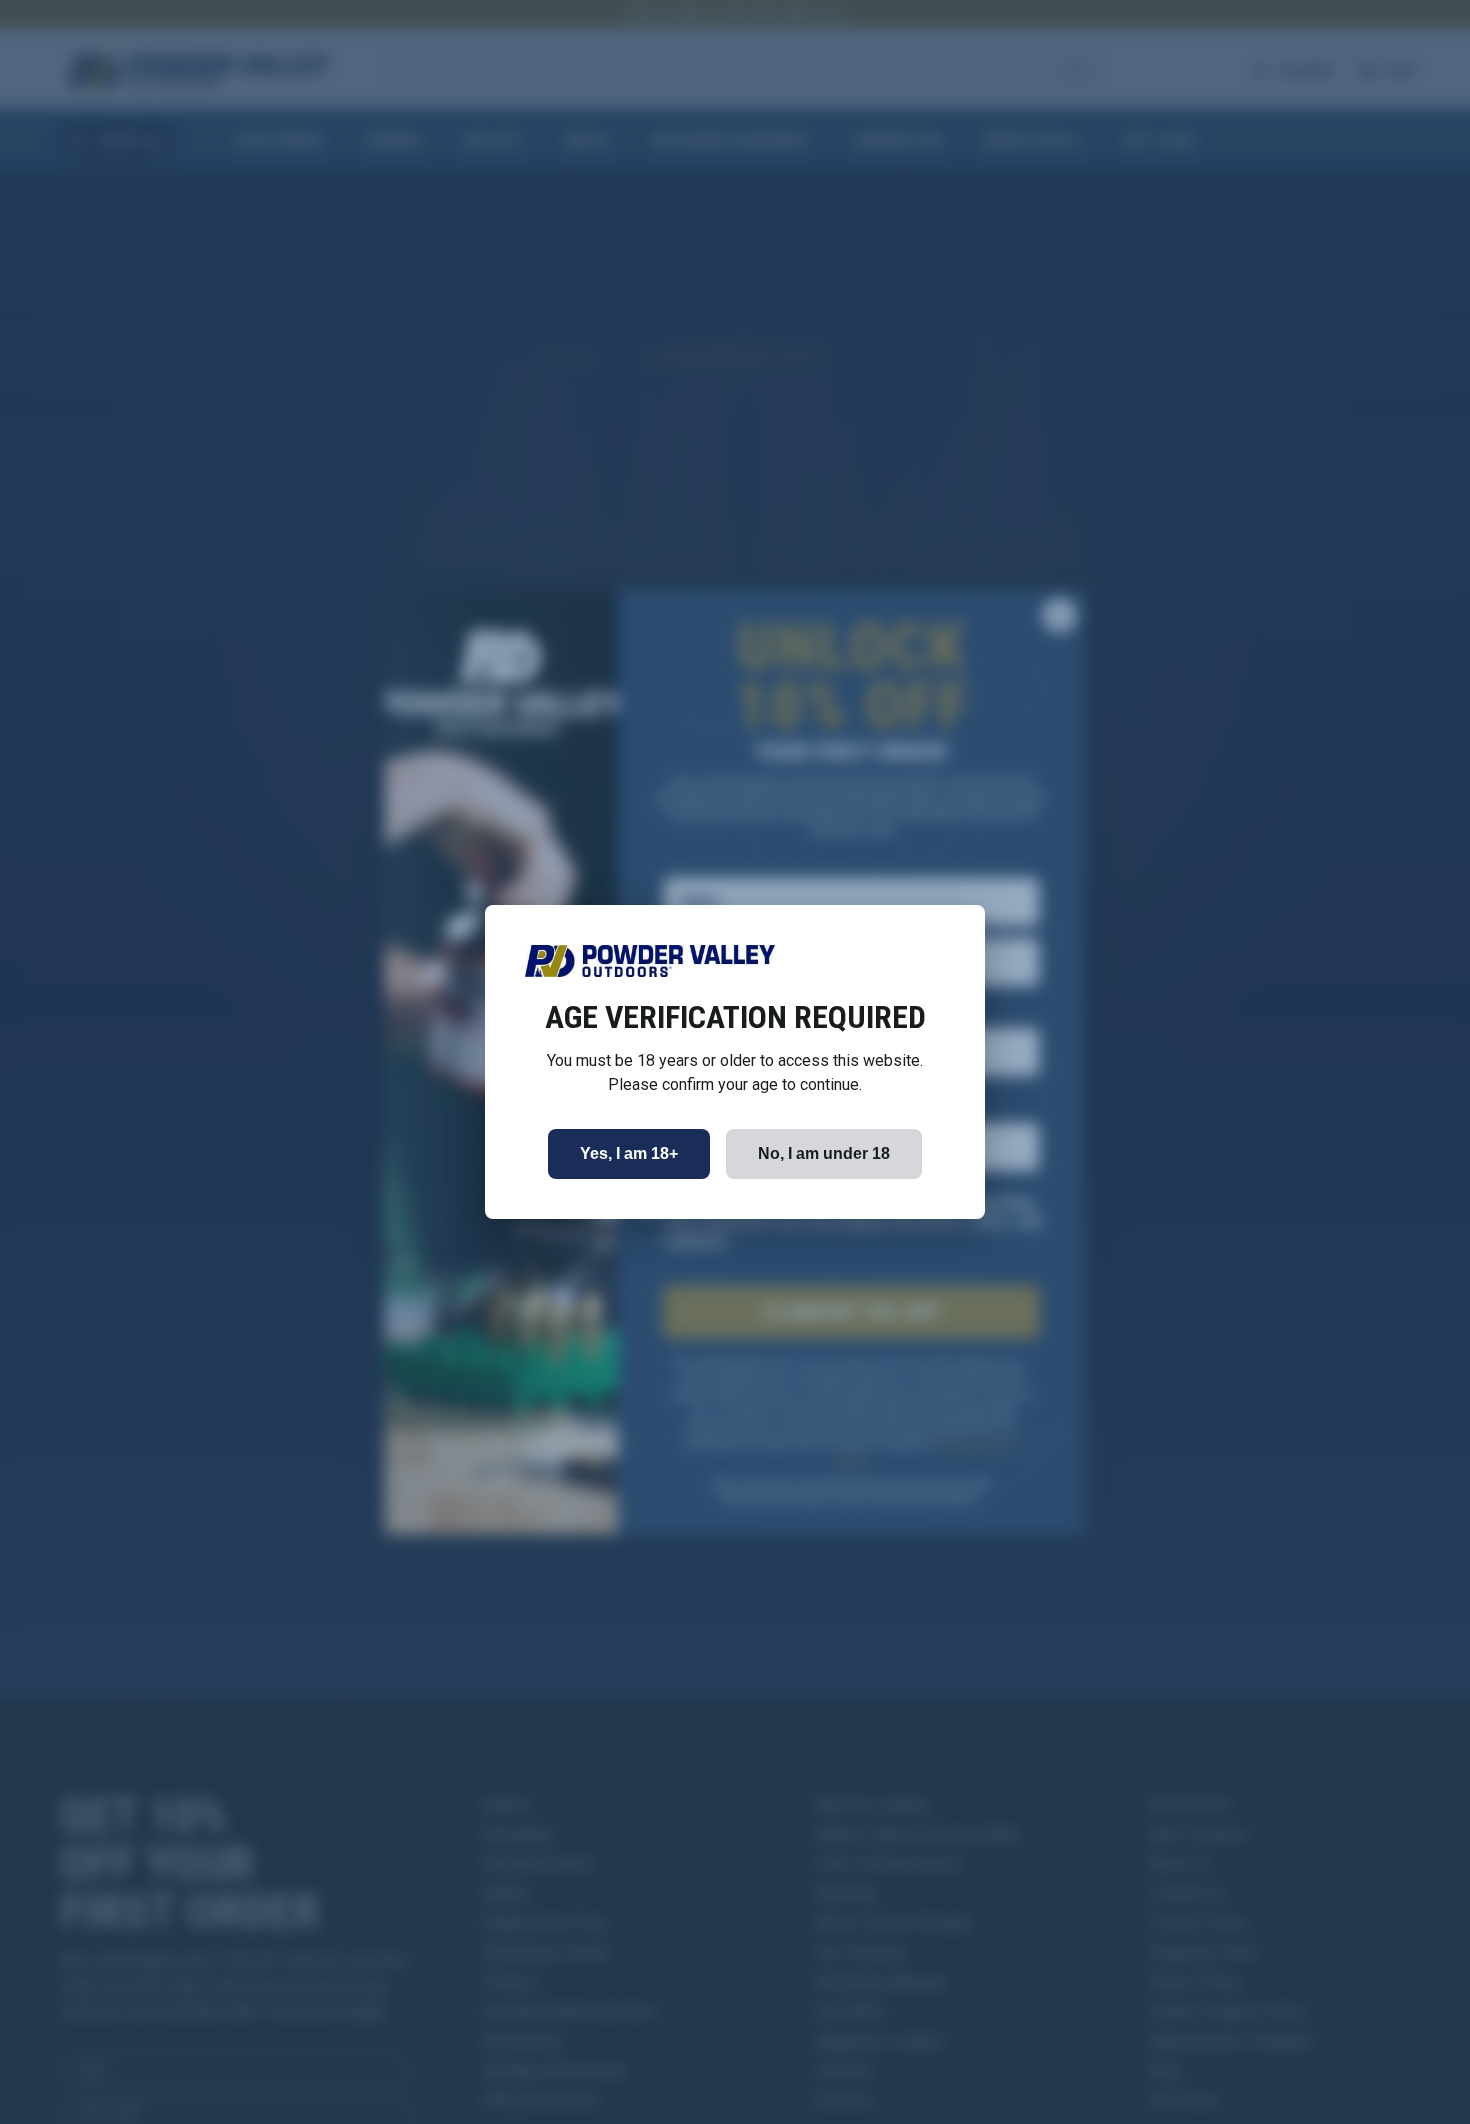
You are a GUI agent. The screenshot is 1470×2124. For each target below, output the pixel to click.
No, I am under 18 (824, 1153)
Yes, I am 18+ (629, 1153)
